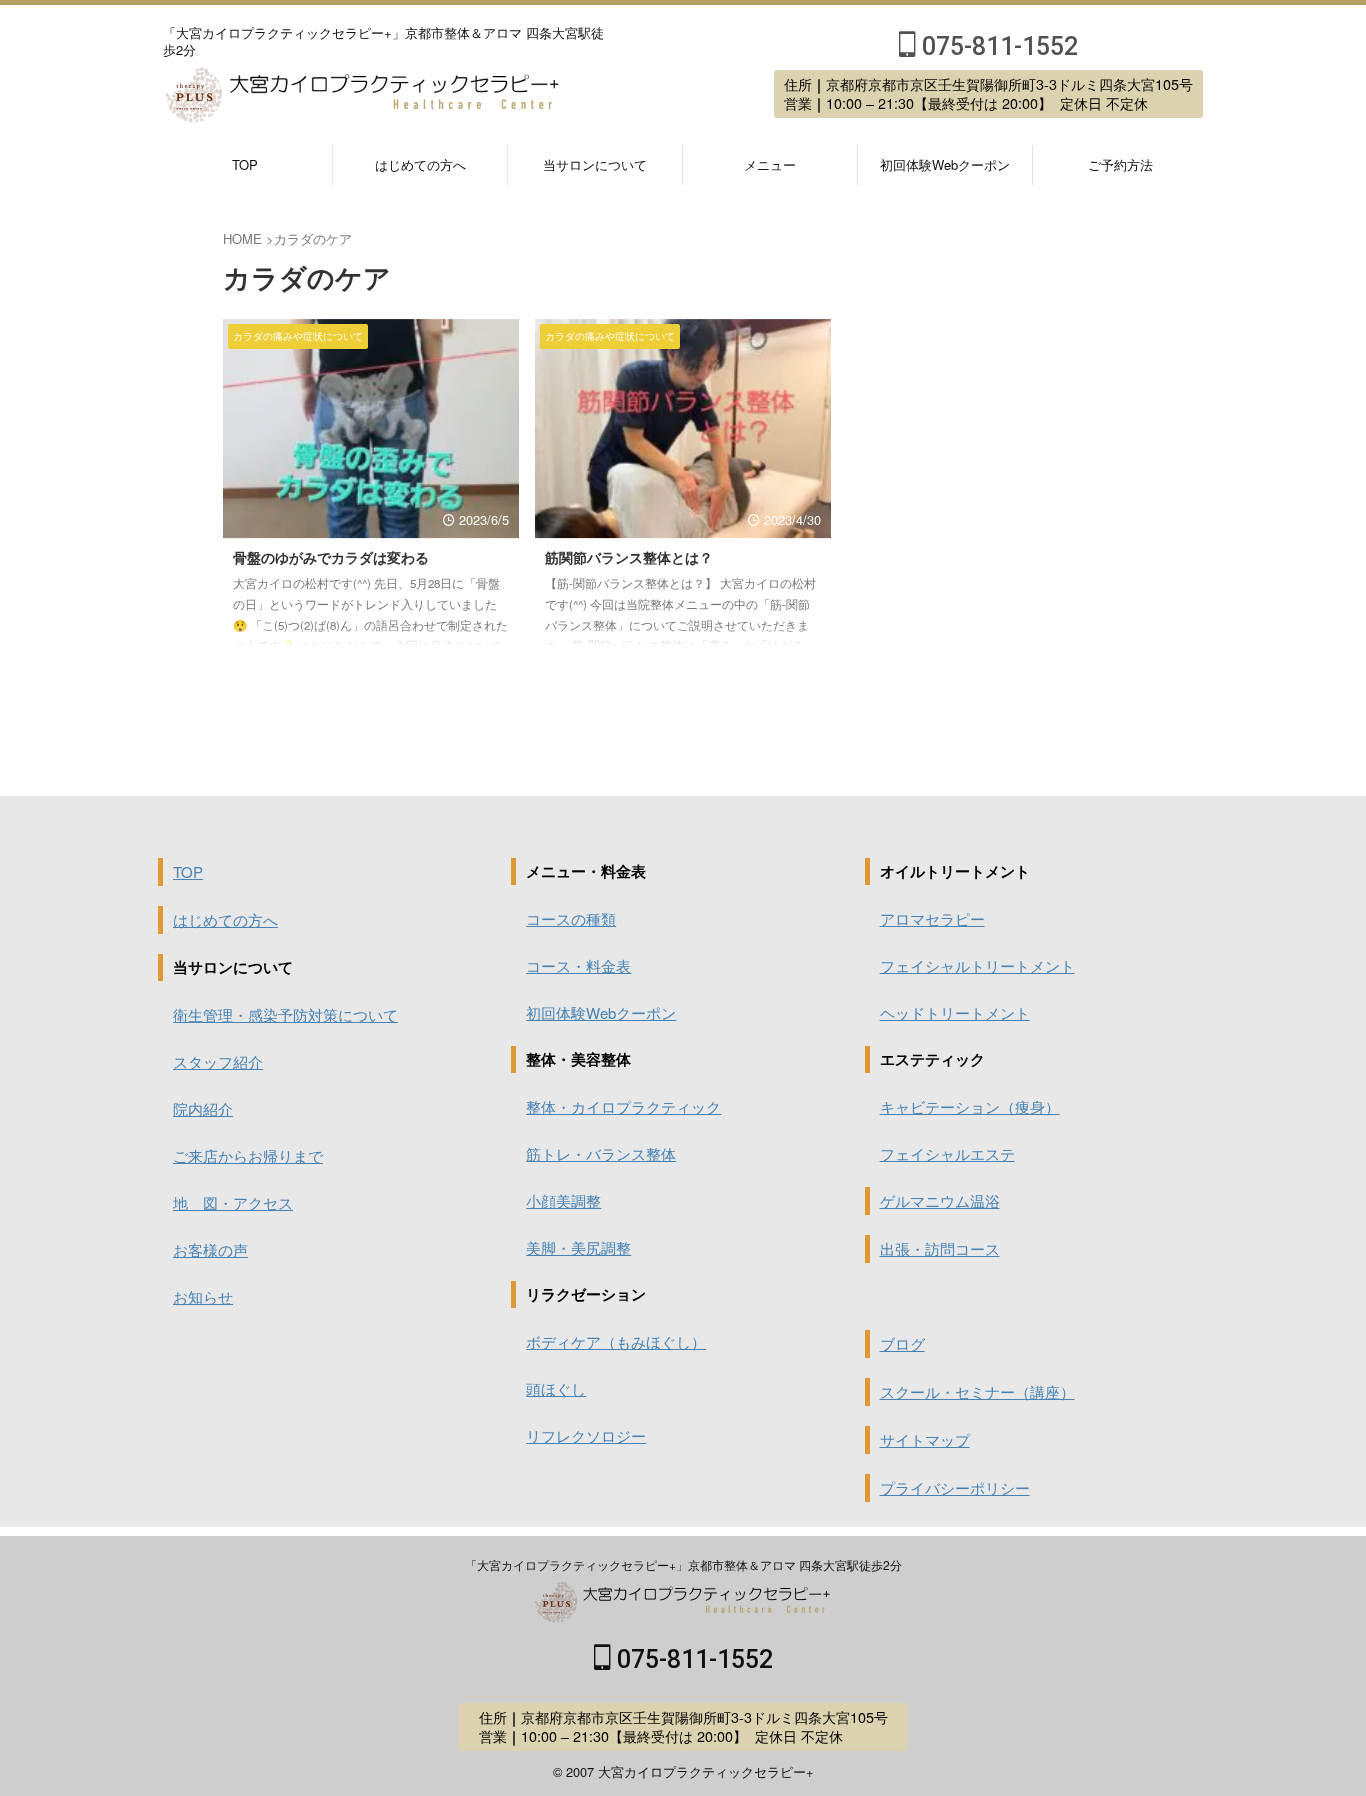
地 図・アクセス (233, 1202)
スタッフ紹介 (218, 1061)
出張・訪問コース (940, 1248)
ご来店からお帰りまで (248, 1155)
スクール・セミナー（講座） (977, 1391)
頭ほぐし (556, 1388)
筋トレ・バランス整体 (601, 1153)
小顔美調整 (563, 1200)
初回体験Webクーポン (945, 164)
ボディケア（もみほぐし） (616, 1341)
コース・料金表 (578, 965)
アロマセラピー (932, 918)
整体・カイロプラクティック (623, 1106)
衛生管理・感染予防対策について (285, 1014)
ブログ (902, 1343)
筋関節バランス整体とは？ (629, 557)
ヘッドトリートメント (955, 1012)
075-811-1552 (997, 46)
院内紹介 (203, 1108)
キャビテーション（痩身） (970, 1106)
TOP (245, 164)
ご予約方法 (1120, 164)
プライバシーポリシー (955, 1487)
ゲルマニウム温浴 (940, 1200)
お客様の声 (210, 1249)
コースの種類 (571, 918)
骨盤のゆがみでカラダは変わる (331, 557)
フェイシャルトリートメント (977, 965)
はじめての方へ (420, 164)
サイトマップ (925, 1439)
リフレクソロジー (586, 1435)
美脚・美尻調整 (578, 1247)
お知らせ (203, 1296)
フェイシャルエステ (947, 1153)
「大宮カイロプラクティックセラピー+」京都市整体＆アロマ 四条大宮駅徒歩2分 (683, 1564)
